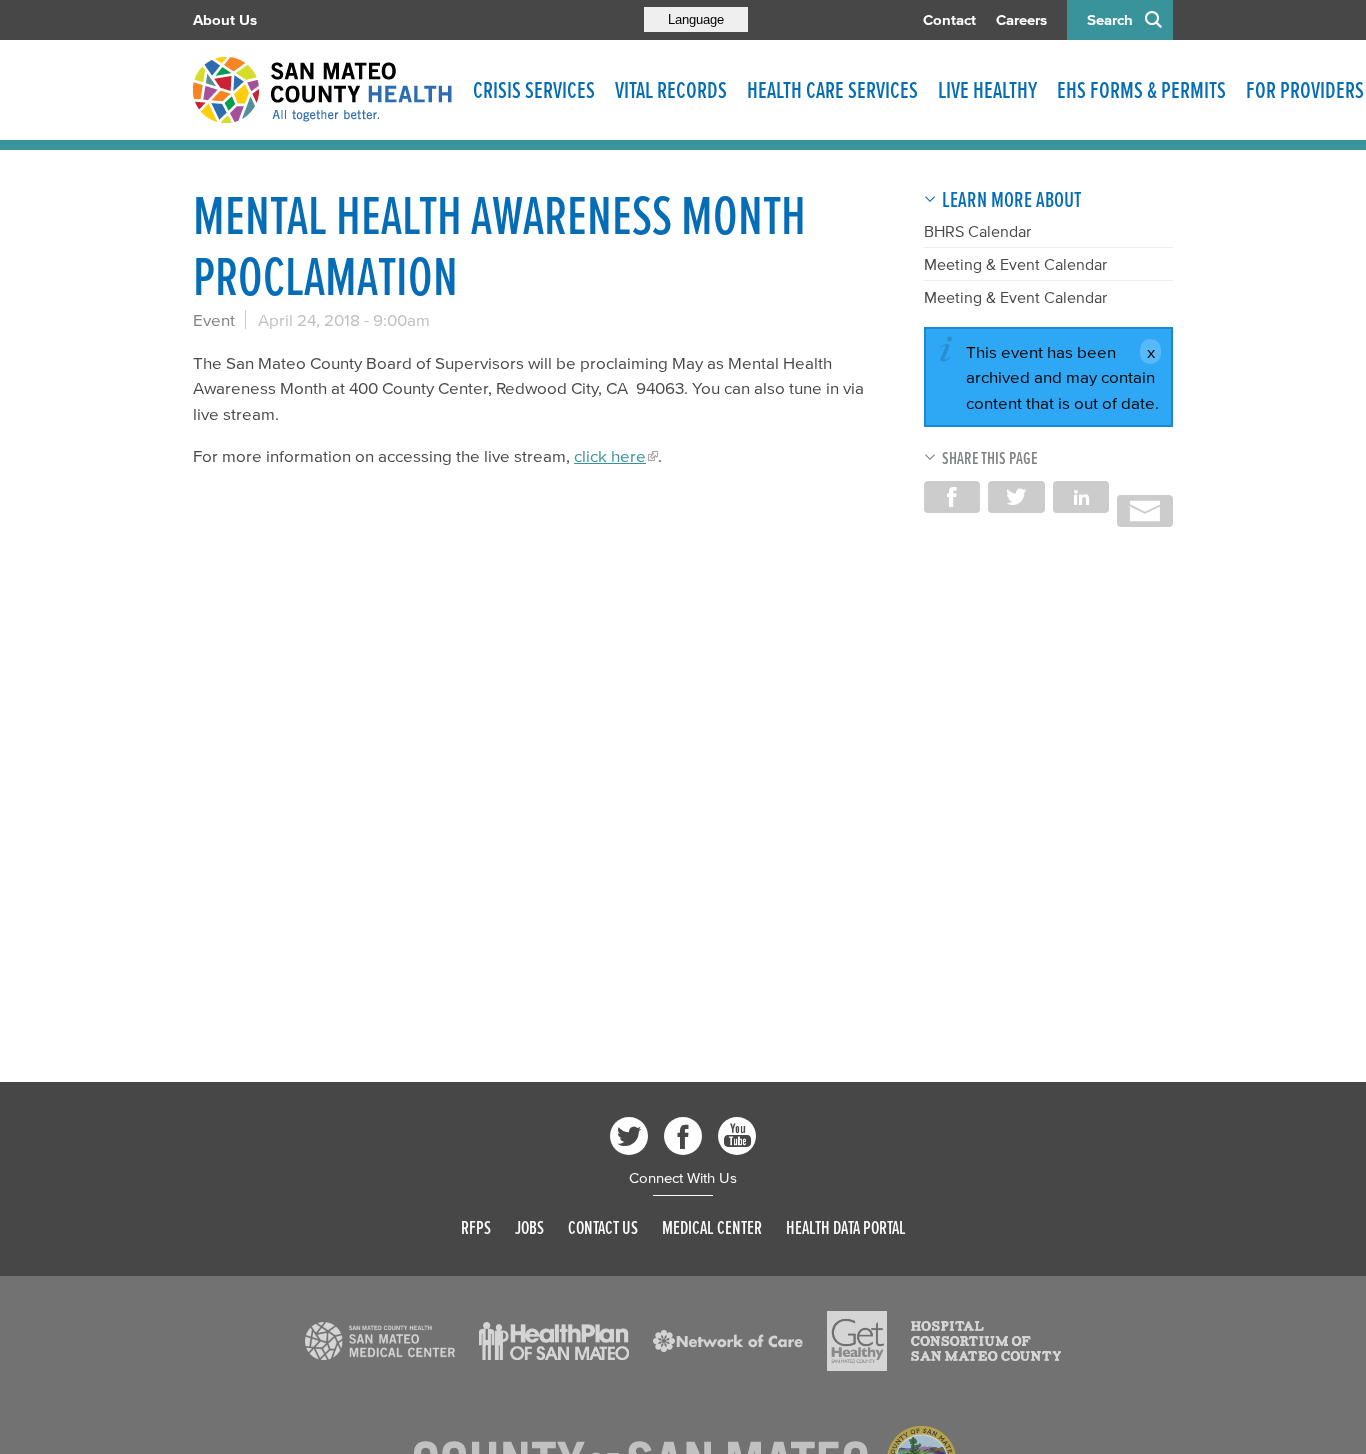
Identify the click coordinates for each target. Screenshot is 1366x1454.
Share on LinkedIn (1081, 497)
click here (610, 455)
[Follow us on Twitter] (629, 1136)
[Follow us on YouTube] (737, 1136)
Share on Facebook (952, 497)
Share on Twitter (1016, 497)
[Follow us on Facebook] (683, 1136)
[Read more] (380, 1341)
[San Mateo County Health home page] (323, 90)
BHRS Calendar (977, 231)
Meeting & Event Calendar (1015, 264)
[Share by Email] (1145, 511)
